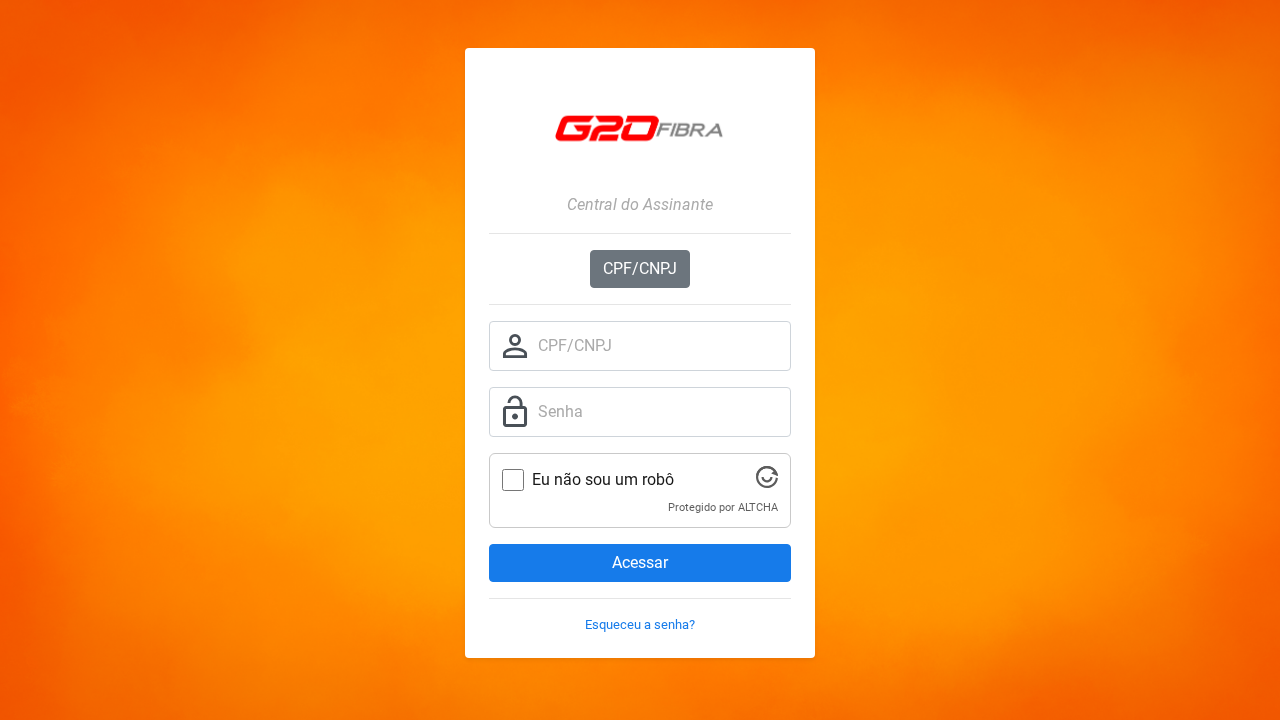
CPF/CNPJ (640, 268)
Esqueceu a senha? (640, 624)
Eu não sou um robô (603, 479)
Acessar (640, 562)
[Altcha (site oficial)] (767, 482)
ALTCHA (758, 507)
